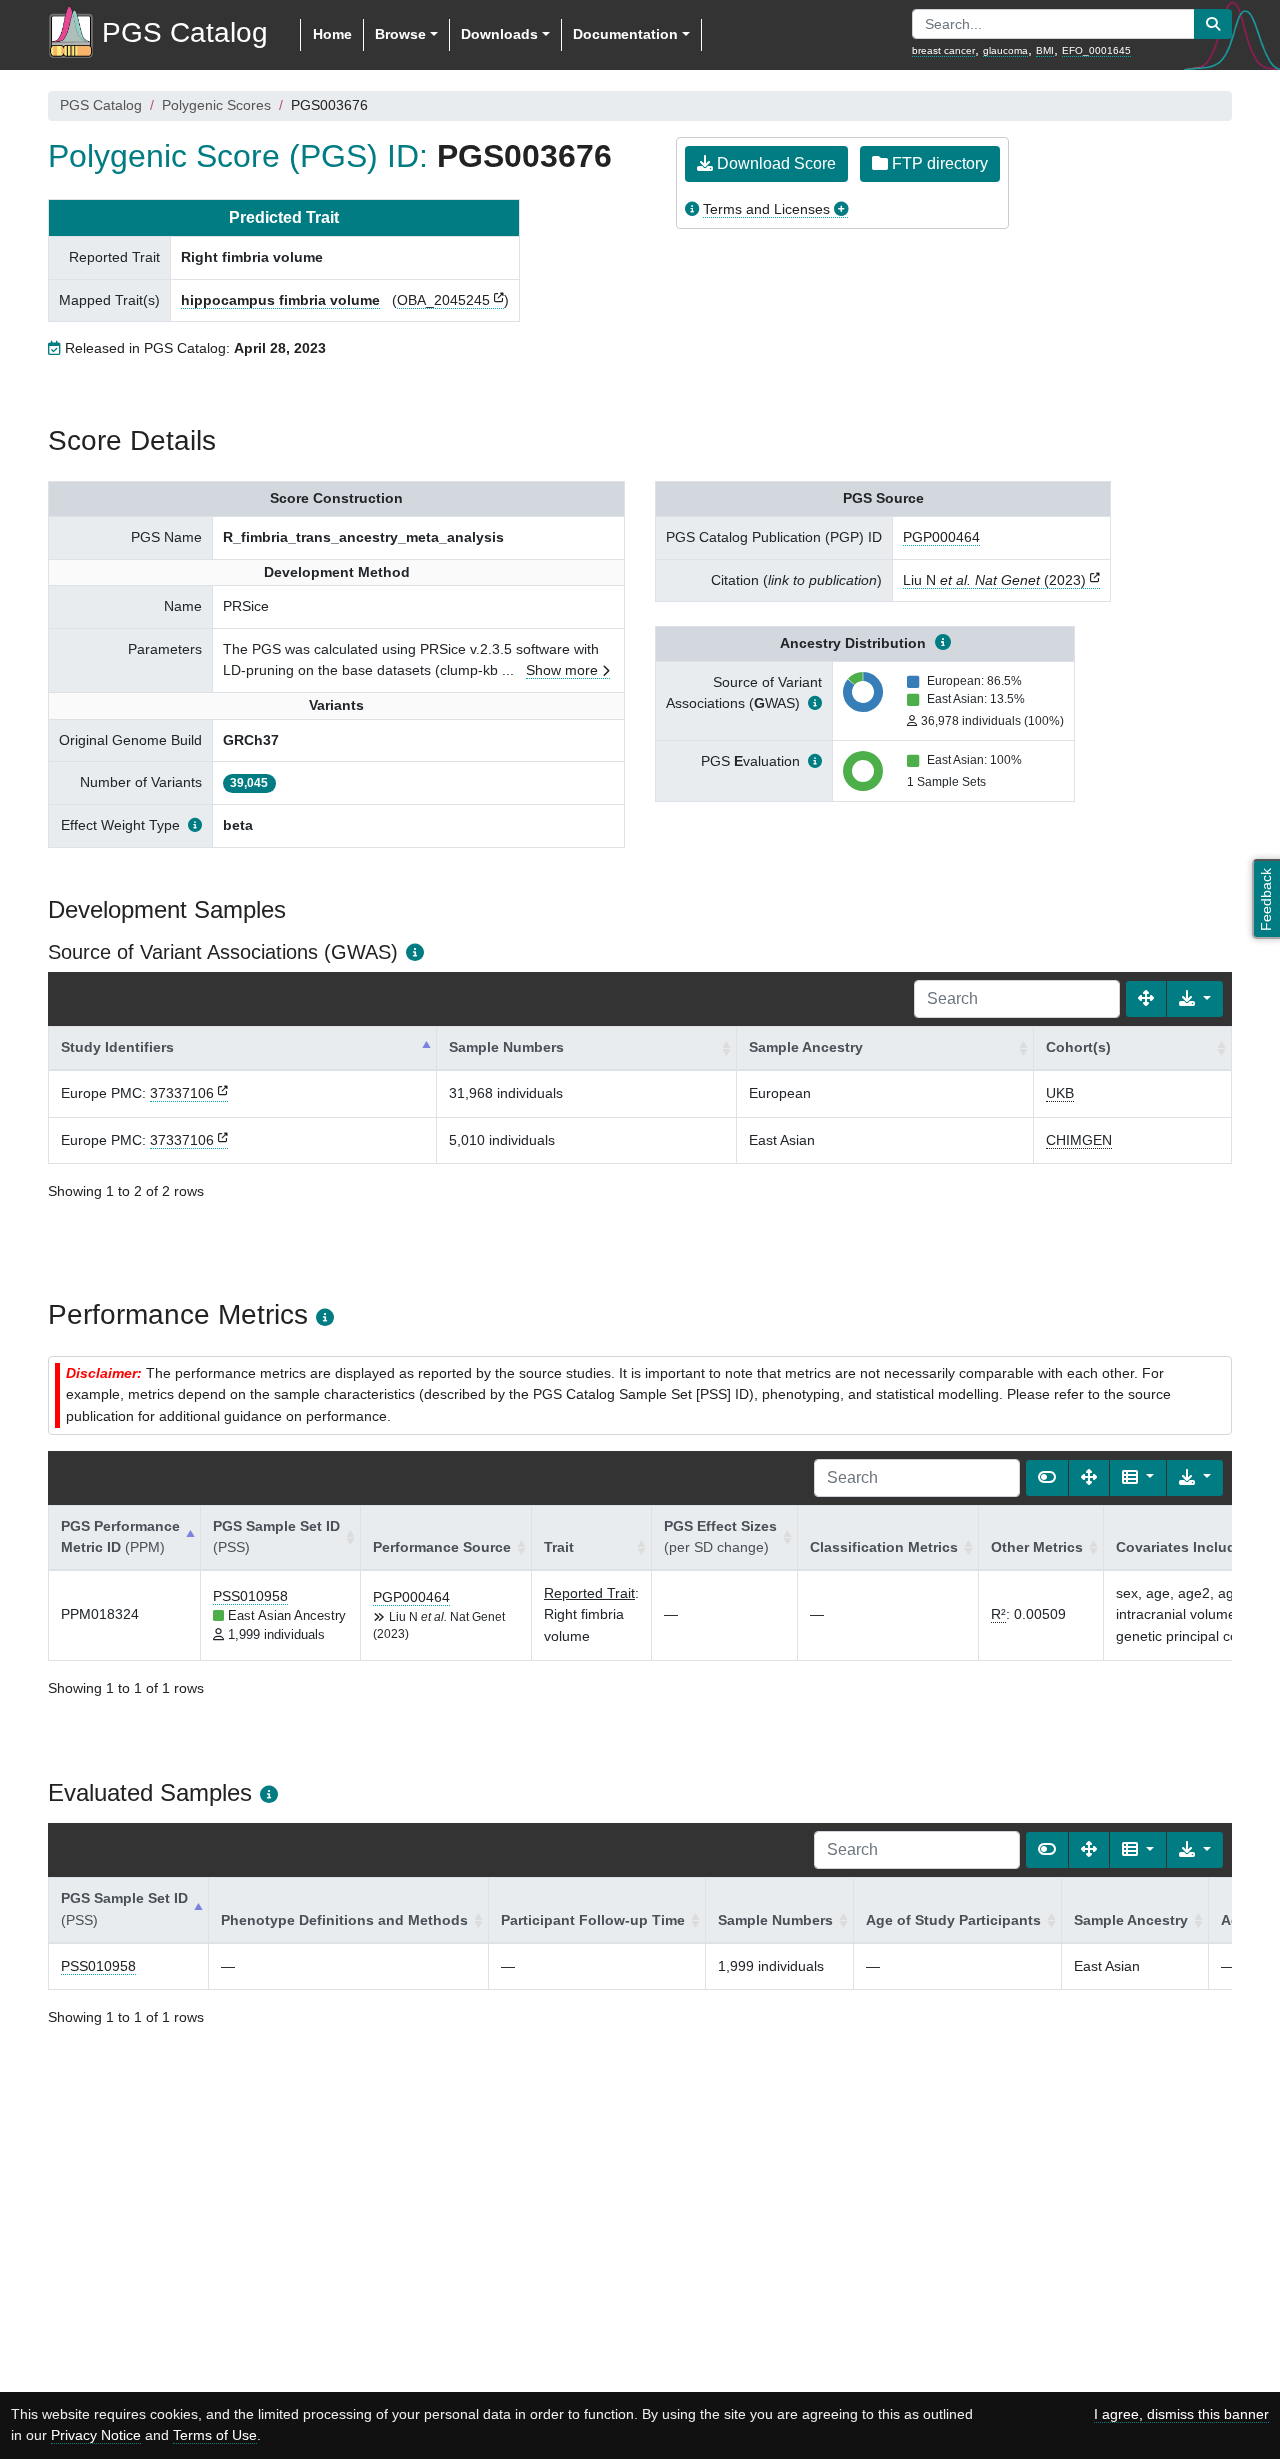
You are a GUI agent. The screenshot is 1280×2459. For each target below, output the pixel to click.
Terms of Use (215, 2435)
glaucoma (1005, 50)
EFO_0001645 (1096, 50)
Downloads (499, 34)
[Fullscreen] (1146, 999)
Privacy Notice (96, 2435)
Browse (400, 34)
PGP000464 (941, 537)
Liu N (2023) (994, 580)
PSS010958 (250, 1596)
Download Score (774, 163)
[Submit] (1213, 24)
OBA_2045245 (443, 300)
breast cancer (943, 50)
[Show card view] (1047, 1478)
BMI (1045, 50)
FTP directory (938, 163)
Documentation (625, 34)
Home (332, 34)
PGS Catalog (101, 105)
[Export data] (1195, 999)
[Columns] (1138, 1478)
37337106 (182, 1093)
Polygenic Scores (216, 105)
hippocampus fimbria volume (280, 300)
